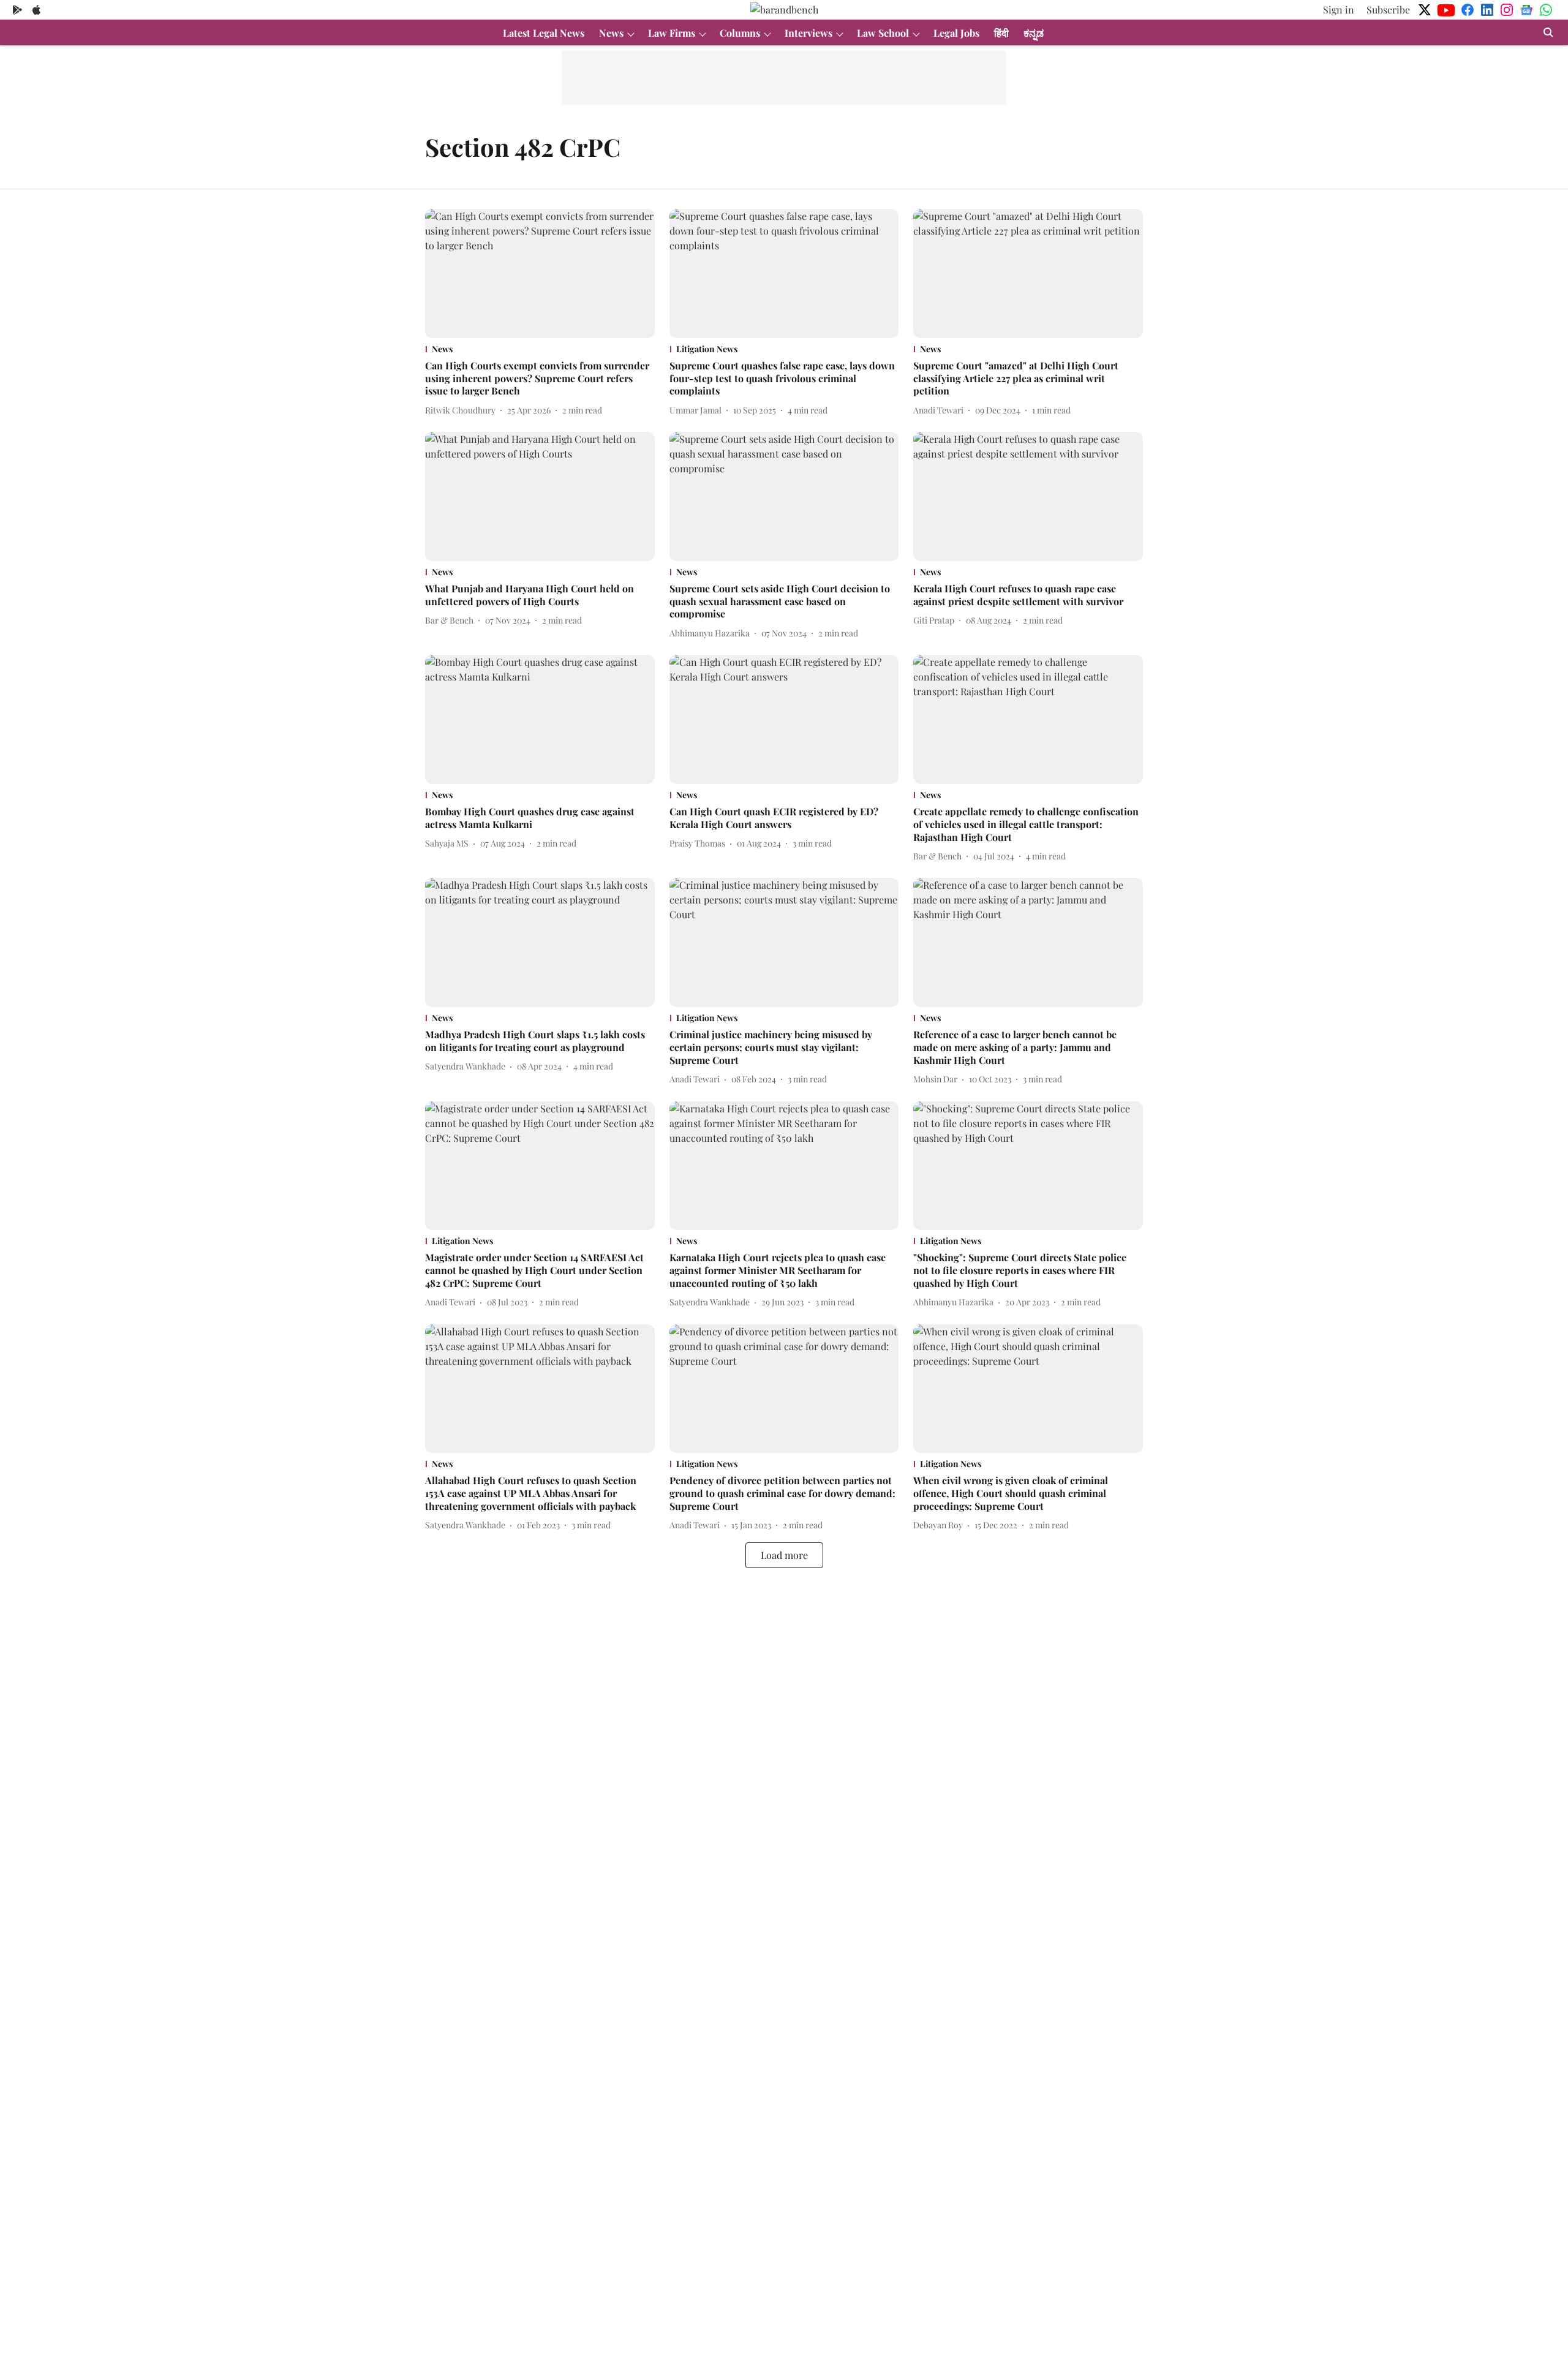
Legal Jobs (956, 33)
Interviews (809, 33)
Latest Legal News (544, 33)
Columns (740, 33)
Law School (883, 33)
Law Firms (672, 33)
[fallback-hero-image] (540, 274)
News (611, 33)
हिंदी (1001, 33)
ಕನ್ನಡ (1034, 33)
